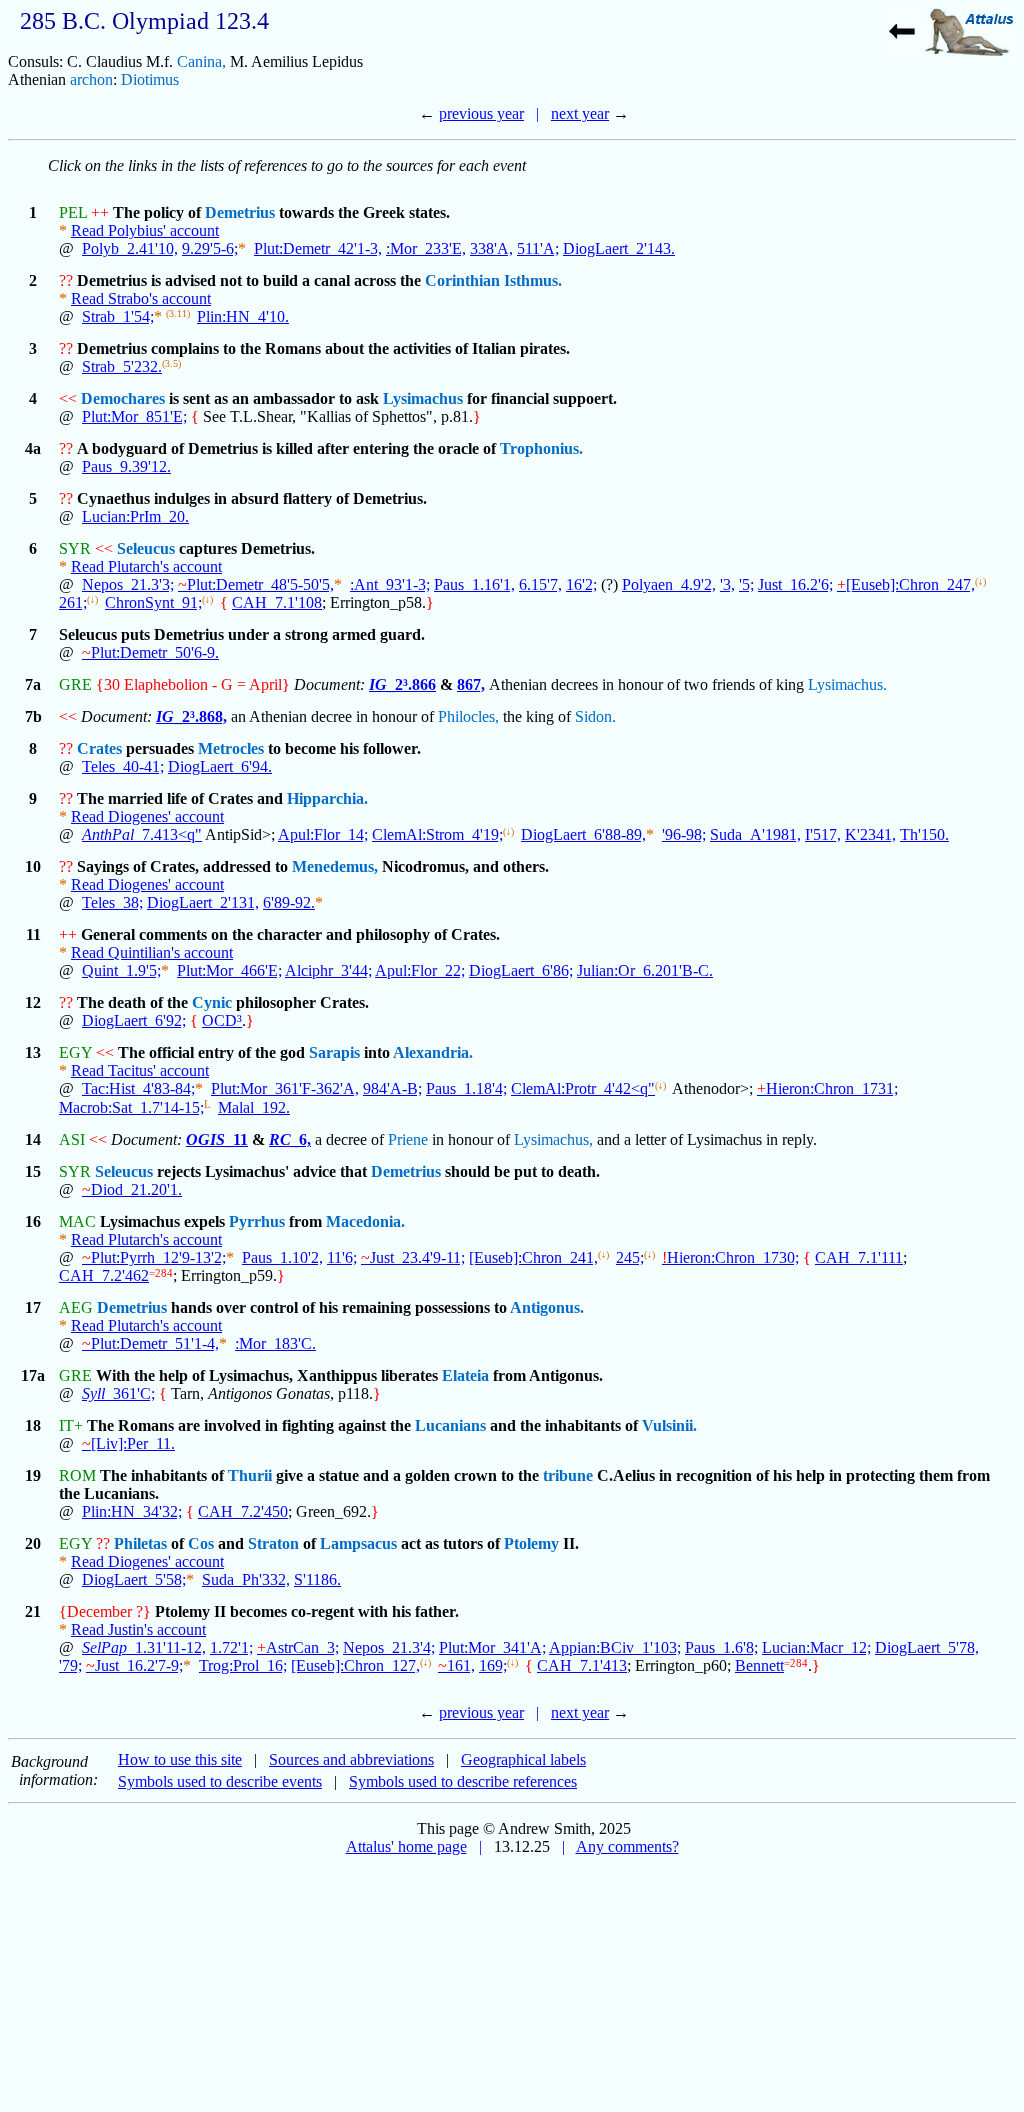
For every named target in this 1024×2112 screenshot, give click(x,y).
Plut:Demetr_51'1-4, (150, 1343)
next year (580, 113)
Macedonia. (365, 1221)
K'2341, (870, 834)
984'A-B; (392, 1088)
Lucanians (450, 1425)
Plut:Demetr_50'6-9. (150, 652)
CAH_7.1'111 (859, 1257)
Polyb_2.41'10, (130, 248)
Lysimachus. (847, 684)
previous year (481, 113)
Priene (408, 1139)
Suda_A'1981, (755, 834)
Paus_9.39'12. (126, 466)
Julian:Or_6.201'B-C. (645, 970)
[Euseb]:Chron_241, (533, 1257)
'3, (727, 584)
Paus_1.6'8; (721, 1647)
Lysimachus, (553, 1139)
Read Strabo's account (141, 298)
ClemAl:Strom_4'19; (437, 834)
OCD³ (222, 1020)
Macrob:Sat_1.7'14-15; (131, 1107)
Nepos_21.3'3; (128, 584)
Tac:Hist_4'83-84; (138, 1088)
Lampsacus (358, 1543)
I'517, (823, 834)
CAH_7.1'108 (277, 602)
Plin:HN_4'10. (243, 316)
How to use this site (180, 1759)
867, (471, 684)
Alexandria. (433, 1052)
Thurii (250, 1475)
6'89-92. (289, 902)
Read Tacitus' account (140, 1070)
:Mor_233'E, (426, 248)
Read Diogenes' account (147, 816)
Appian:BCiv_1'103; (615, 1647)
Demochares (123, 398)
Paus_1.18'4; (466, 1088)
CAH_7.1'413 (582, 1665)
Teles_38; (112, 902)
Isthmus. (533, 280)
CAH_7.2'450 (243, 1511)
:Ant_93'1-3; (390, 584)
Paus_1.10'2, (282, 1257)
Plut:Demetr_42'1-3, (318, 248)
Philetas (140, 1543)
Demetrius (240, 212)
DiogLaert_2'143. (619, 248)
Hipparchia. (327, 798)
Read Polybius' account (145, 230)
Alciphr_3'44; (328, 970)
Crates (99, 748)
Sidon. (595, 716)
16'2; (581, 584)
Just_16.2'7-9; (134, 1665)
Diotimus (150, 79)
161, (456, 1665)
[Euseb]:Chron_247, (906, 584)
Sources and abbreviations (351, 1759)
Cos (201, 1543)
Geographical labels (523, 1759)
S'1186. (317, 1579)
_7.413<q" (142, 834)
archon (91, 79)
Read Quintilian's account (152, 952)
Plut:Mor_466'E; (229, 970)
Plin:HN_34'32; (132, 1511)
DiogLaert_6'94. (220, 766)
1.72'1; (231, 1647)
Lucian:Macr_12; (816, 1647)
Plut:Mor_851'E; (134, 416)
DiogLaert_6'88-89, (583, 834)
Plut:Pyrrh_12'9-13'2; (154, 1257)
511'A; (538, 248)
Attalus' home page (406, 1846)
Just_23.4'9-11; (413, 1257)
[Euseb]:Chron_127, (355, 1665)
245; (630, 1257)
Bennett (759, 1665)
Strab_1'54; (118, 316)
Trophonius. (541, 448)
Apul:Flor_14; (323, 834)
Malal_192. (254, 1107)
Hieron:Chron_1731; (827, 1088)
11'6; (342, 1257)
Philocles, (468, 716)
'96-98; (684, 834)
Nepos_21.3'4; (389, 1647)
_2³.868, (191, 716)
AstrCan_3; (298, 1647)
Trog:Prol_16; (243, 1665)
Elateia (465, 1375)
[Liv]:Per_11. (128, 1443)
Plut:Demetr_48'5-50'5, (256, 584)
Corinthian (462, 280)
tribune (568, 1475)
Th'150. (924, 834)
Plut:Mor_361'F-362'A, (285, 1088)
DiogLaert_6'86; (521, 970)
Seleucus (146, 548)
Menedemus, (335, 866)
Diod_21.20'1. (132, 1189)
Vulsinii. (669, 1425)
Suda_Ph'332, (246, 1579)
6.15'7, (540, 584)
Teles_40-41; (123, 766)
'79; (70, 1665)
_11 (217, 1139)
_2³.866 (402, 684)
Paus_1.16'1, (474, 584)
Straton (273, 1543)
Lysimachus (423, 398)
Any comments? (627, 1846)
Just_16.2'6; (795, 584)
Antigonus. (547, 1307)
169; (493, 1665)
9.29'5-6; (210, 248)
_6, (290, 1139)
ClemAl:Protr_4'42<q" (583, 1088)
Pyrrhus (257, 1221)
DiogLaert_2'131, (203, 902)
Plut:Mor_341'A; (492, 1647)
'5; (746, 584)
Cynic (212, 1002)
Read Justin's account (138, 1629)
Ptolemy (531, 1543)
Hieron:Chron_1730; (730, 1257)
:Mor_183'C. (275, 1343)
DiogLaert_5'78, (927, 1647)
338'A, (491, 248)
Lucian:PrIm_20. (135, 516)
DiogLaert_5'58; (134, 1579)
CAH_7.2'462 (104, 1275)
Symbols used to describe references (463, 1781)
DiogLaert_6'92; (134, 1020)
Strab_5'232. (122, 366)
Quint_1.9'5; (121, 970)
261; (73, 602)
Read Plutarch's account (146, 566)
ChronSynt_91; (153, 602)
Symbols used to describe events (220, 1781)
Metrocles (231, 748)
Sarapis (334, 1052)
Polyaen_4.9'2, (669, 584)
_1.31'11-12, (144, 1647)
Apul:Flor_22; (420, 970)
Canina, (201, 61)
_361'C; (118, 1393)
